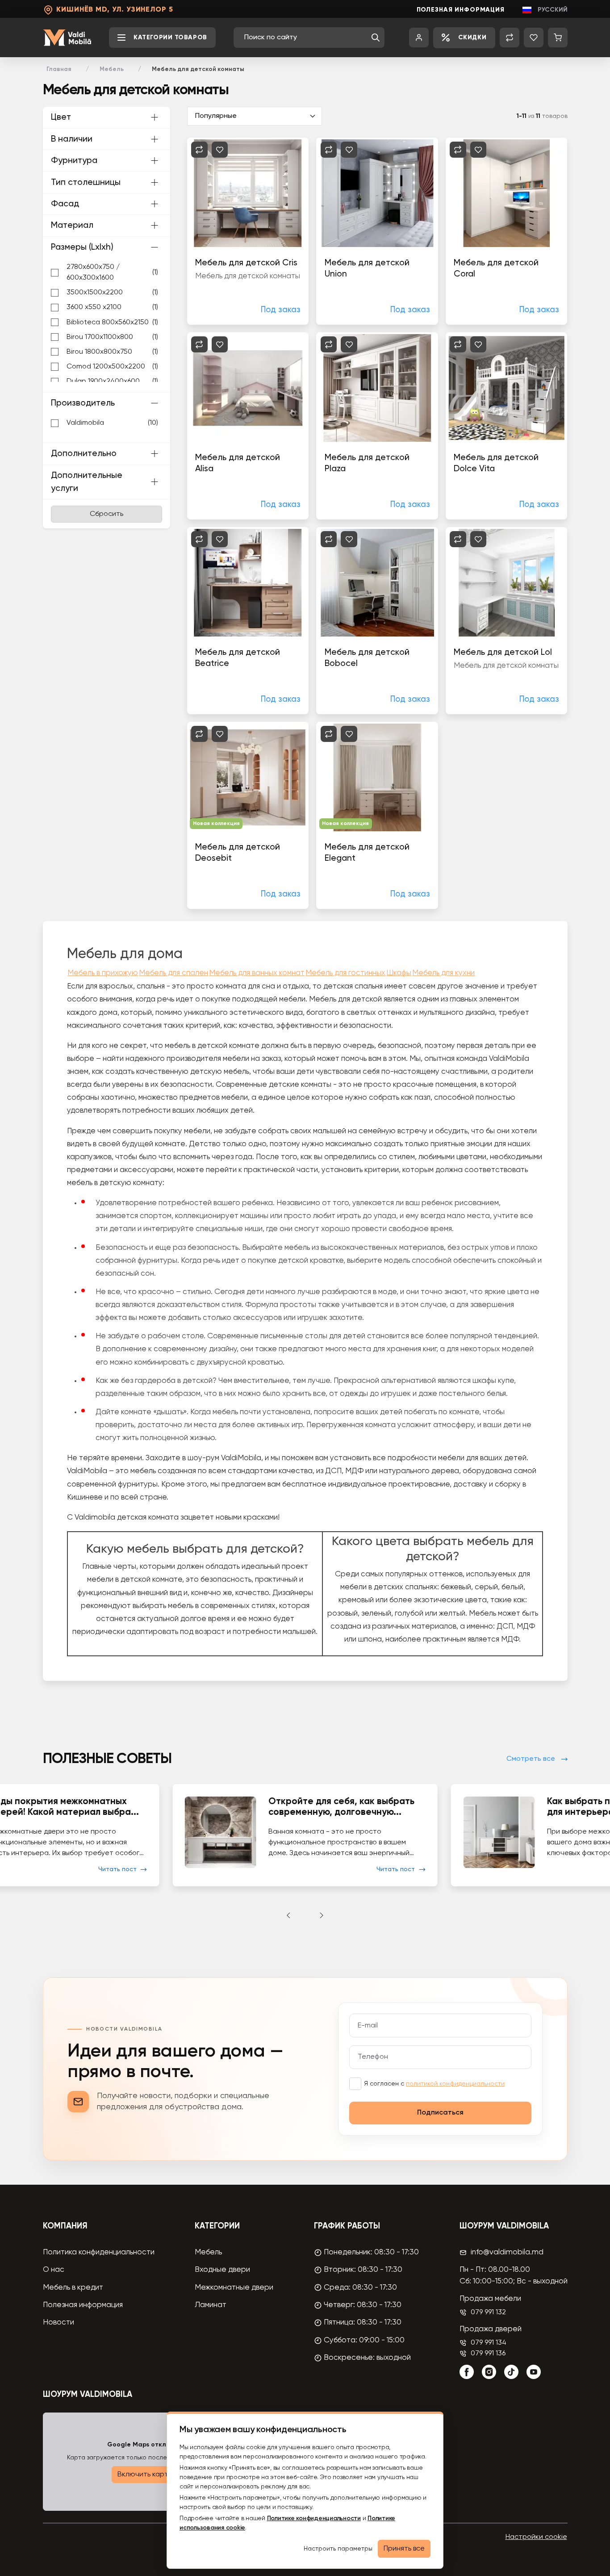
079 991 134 (489, 2343)
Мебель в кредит (73, 2288)
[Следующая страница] (322, 1915)
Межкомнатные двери (234, 2288)
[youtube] (534, 2372)
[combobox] (305, 38)
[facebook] (467, 2372)
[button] (376, 38)
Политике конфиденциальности (314, 2518)
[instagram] (489, 2372)
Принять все (404, 2549)
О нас (54, 2270)
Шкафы (399, 973)
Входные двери (222, 2270)
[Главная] (67, 38)
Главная (59, 69)
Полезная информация (461, 10)
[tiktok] (511, 2372)
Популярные (216, 116)
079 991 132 (488, 2312)
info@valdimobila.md (507, 2252)
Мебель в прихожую (103, 973)
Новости (58, 2323)
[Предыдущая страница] (288, 1915)
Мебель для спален (173, 973)
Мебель (112, 69)
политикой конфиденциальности (455, 2084)
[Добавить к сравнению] (199, 150)
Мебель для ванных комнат (257, 973)
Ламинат (211, 2305)
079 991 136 (488, 2354)
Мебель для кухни (443, 973)
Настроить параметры (338, 2549)
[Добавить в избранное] (220, 150)
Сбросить (107, 514)
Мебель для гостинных (345, 973)
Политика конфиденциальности (99, 2252)
